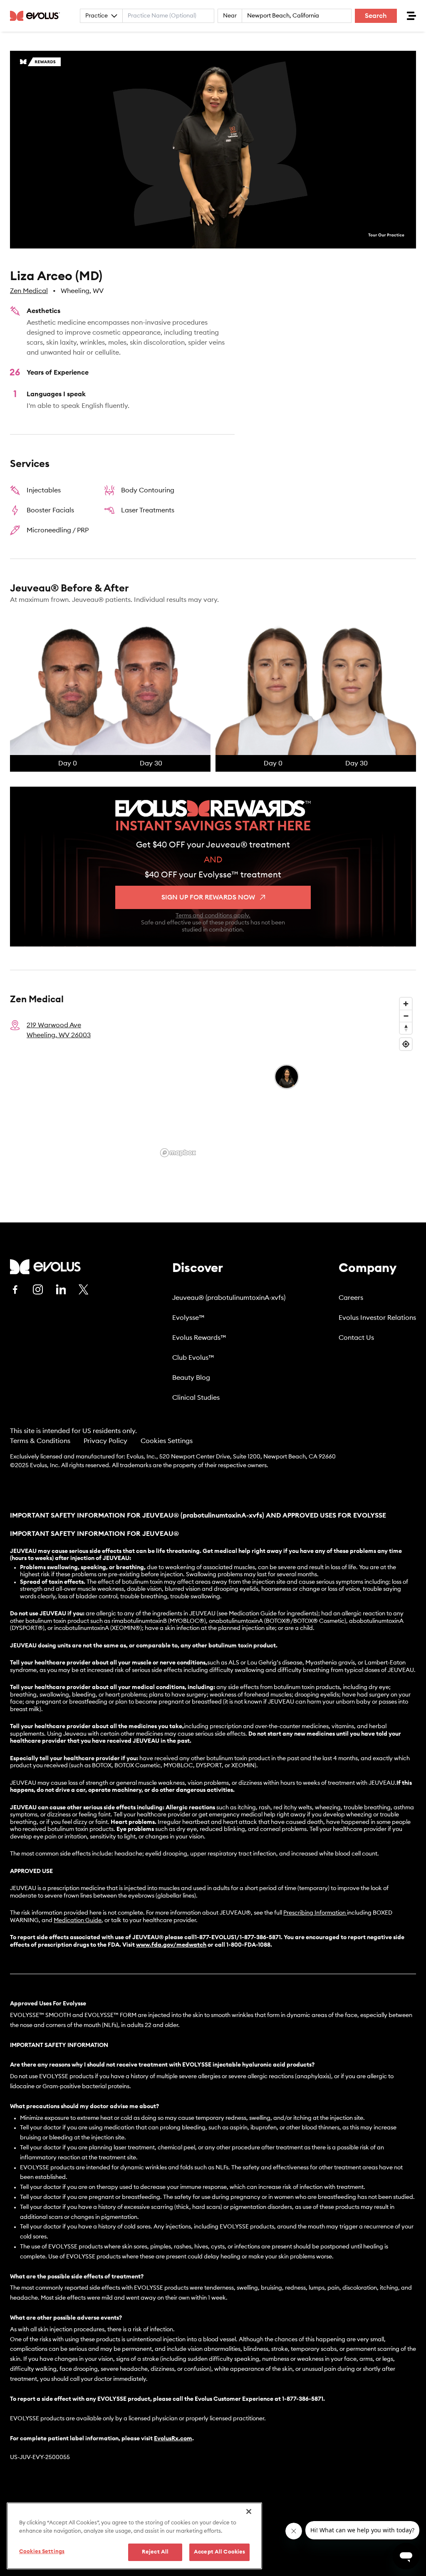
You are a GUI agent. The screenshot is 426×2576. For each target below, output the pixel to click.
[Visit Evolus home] (37, 16)
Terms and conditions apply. (213, 916)
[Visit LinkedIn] (61, 1289)
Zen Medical (29, 291)
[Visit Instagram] (38, 1289)
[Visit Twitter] (84, 1290)
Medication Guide (78, 1920)
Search (376, 16)
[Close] (249, 2511)
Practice (97, 16)
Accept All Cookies (219, 2552)
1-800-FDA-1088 (248, 1945)
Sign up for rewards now (208, 897)
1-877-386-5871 (303, 2399)
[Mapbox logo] (178, 1153)
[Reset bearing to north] (406, 1028)
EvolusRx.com (173, 2439)
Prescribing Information (315, 1913)
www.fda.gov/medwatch (171, 1945)
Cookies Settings (167, 1441)
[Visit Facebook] (15, 1289)
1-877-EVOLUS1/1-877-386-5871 (238, 1938)
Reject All (155, 2552)
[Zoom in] (406, 1004)
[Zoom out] (406, 1016)
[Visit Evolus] (45, 1267)
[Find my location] (406, 1044)
